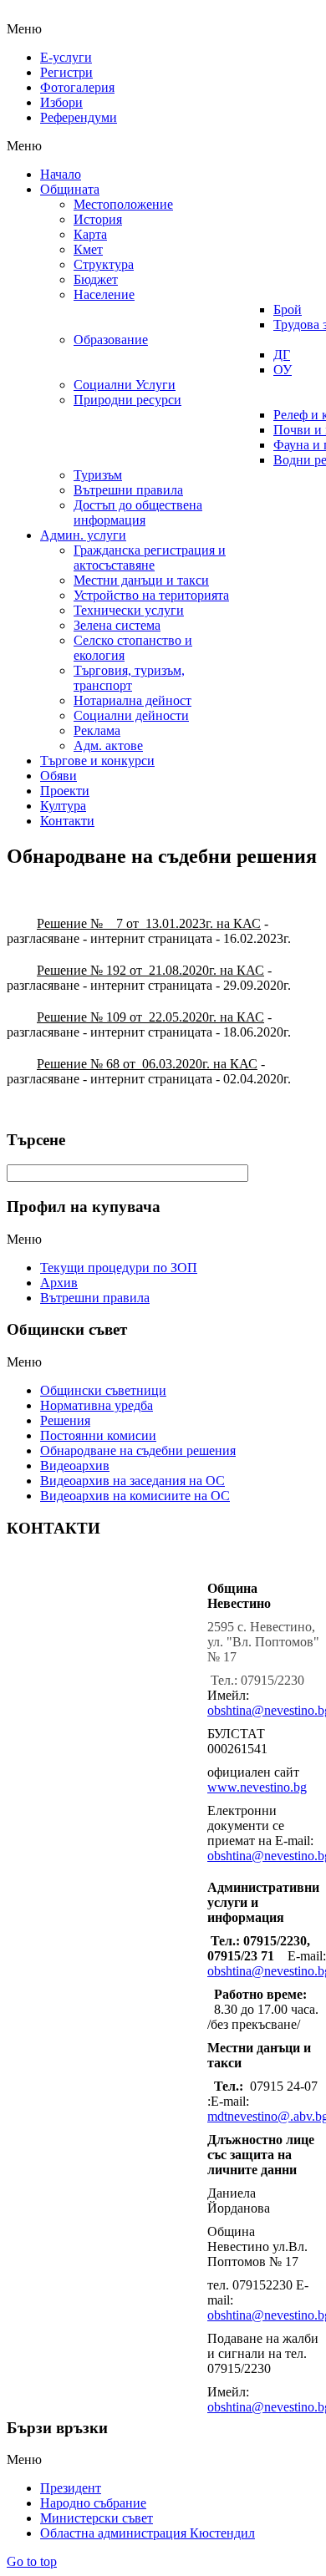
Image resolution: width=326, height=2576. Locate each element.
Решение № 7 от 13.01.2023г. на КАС (149, 923)
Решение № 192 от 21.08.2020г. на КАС (150, 970)
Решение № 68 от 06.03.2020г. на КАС (147, 1064)
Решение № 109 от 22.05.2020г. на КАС (150, 1017)
